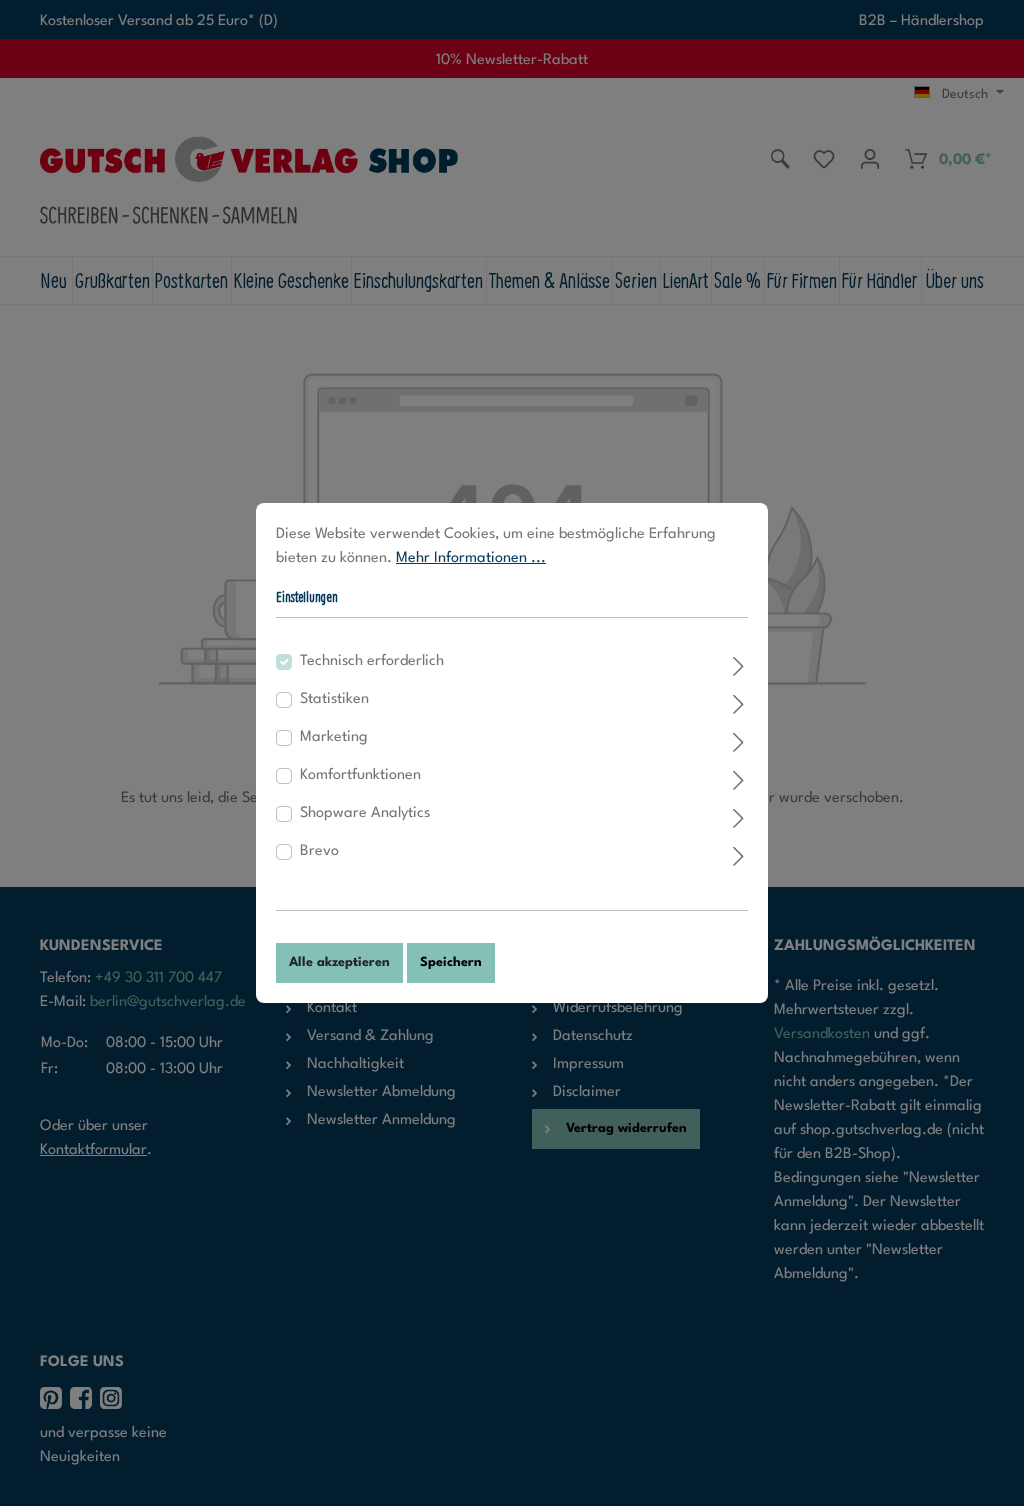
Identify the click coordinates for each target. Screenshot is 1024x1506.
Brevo (319, 851)
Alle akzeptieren (339, 962)
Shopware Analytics (365, 813)
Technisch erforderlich (372, 661)
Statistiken (334, 699)
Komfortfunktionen (360, 775)
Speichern (451, 962)
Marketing (334, 737)
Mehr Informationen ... (471, 558)
